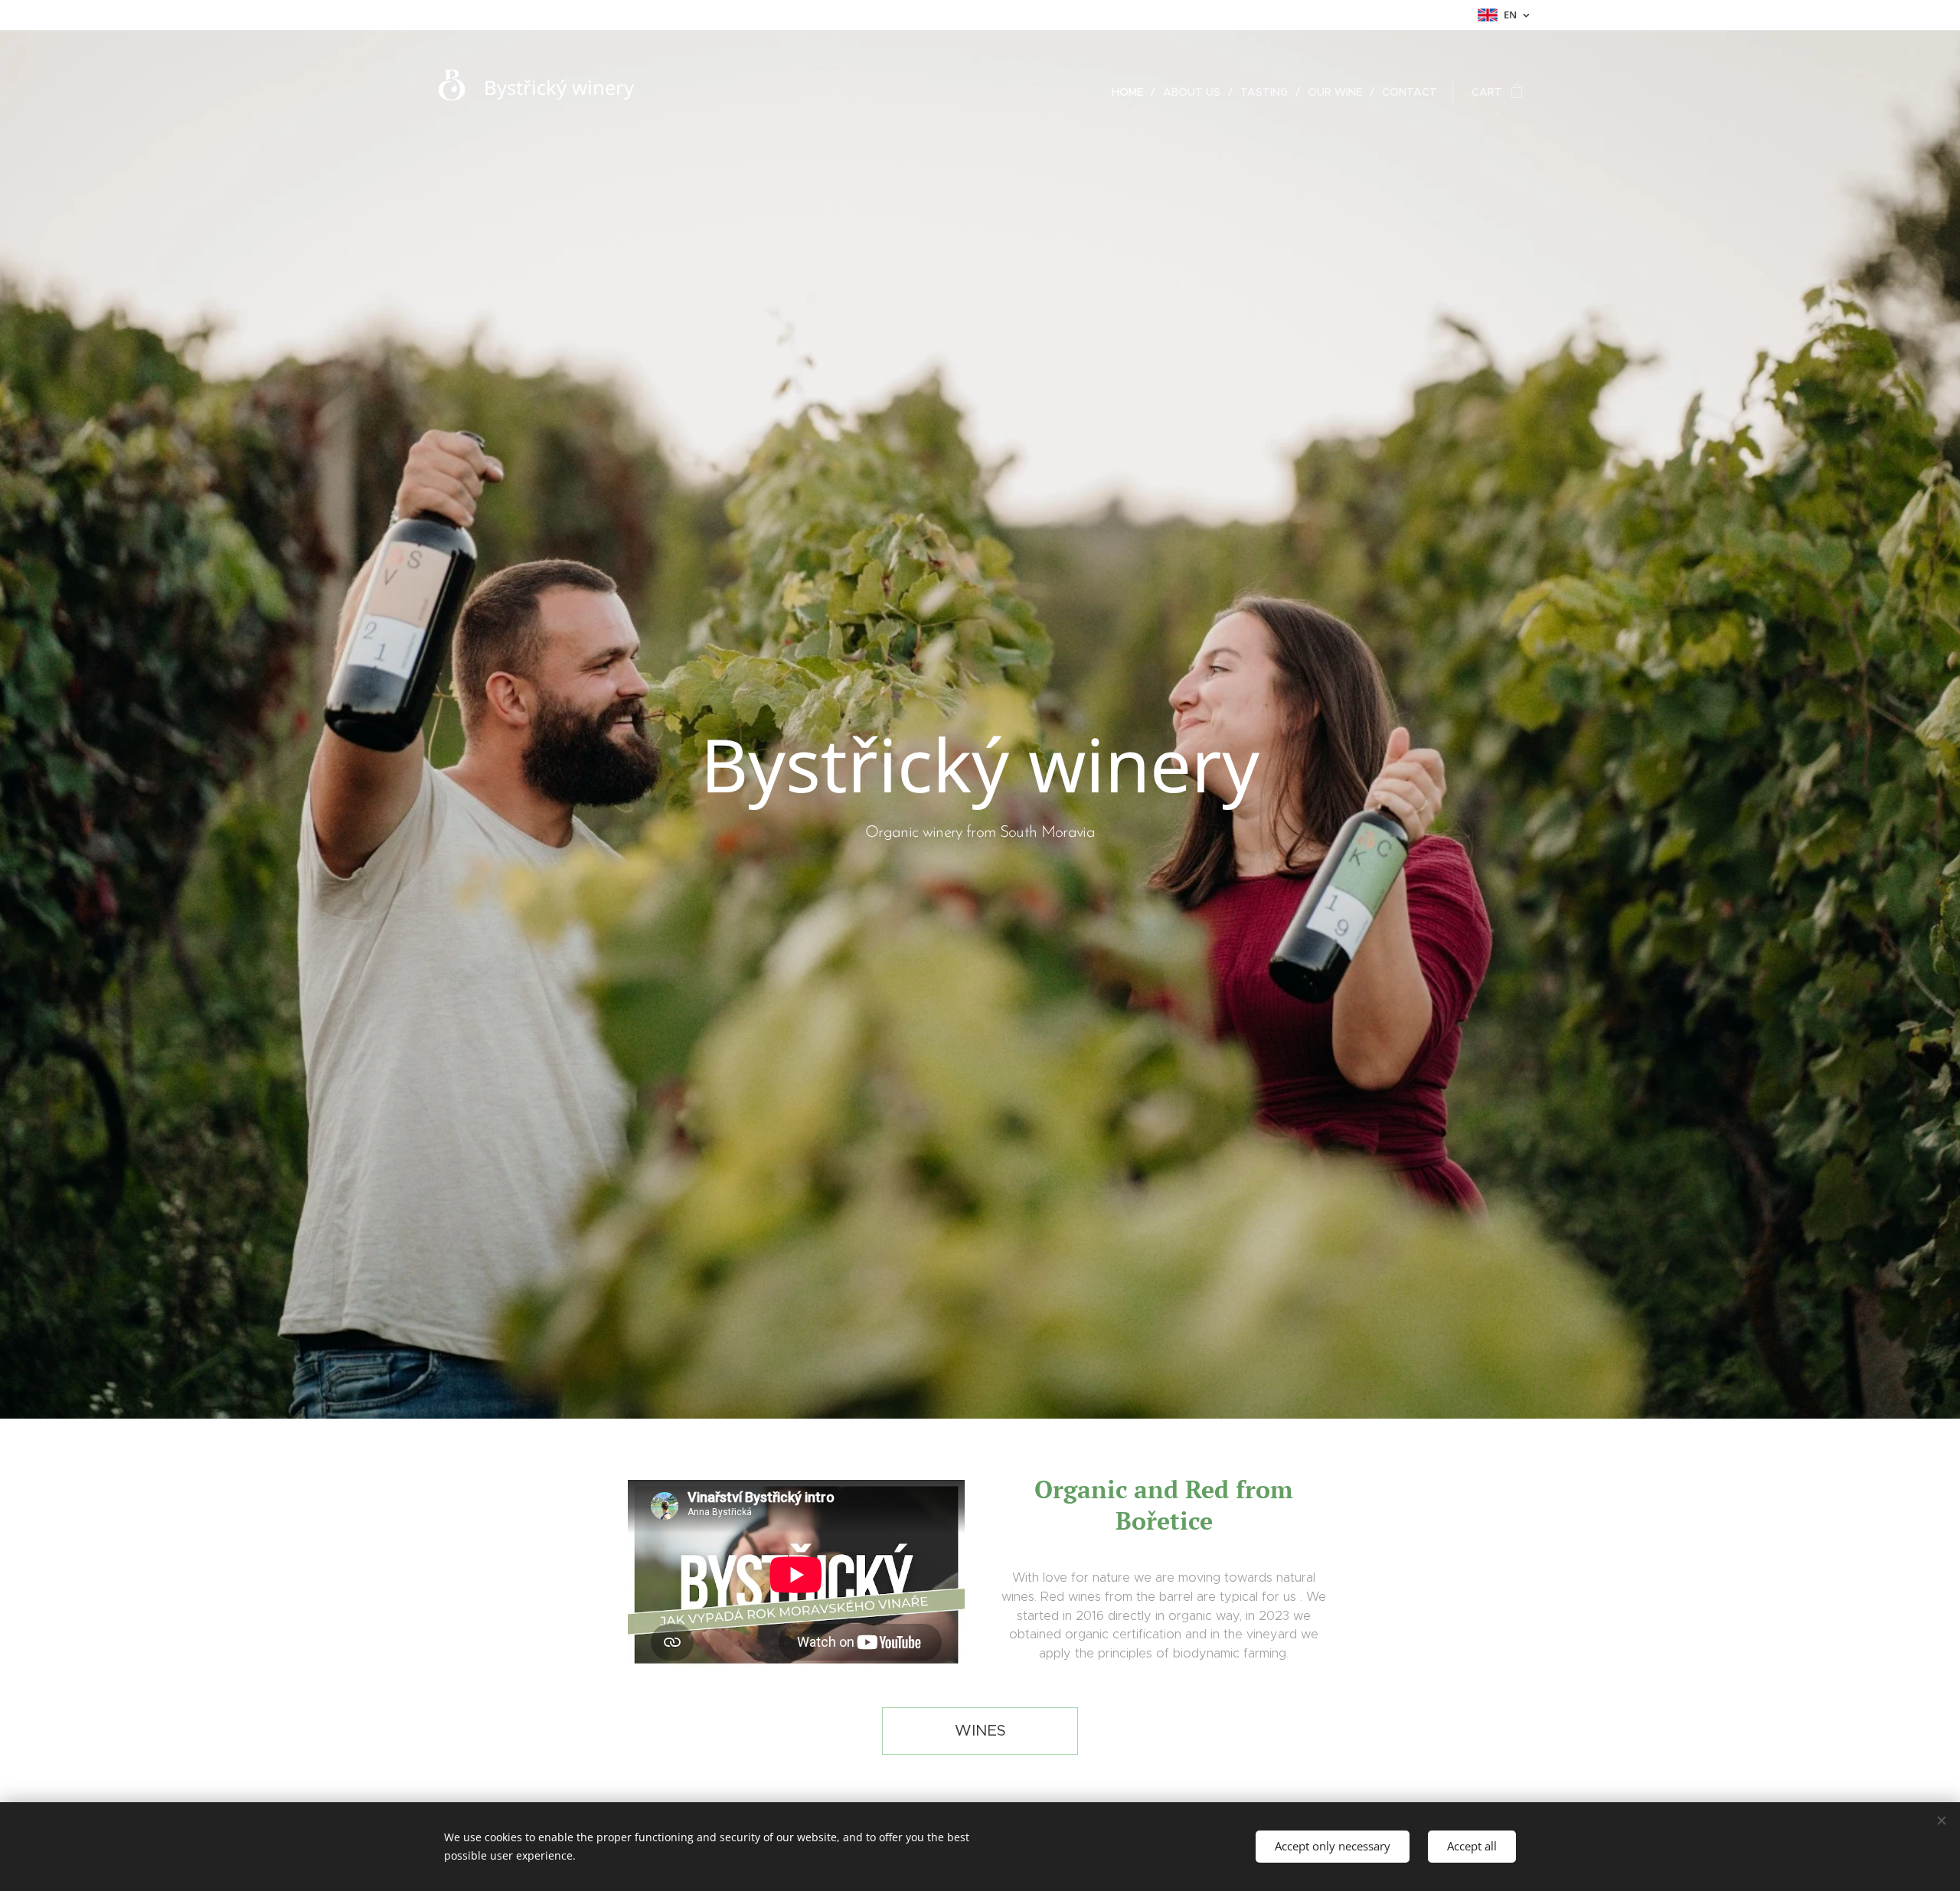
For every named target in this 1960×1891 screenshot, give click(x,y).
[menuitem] (1132, 92)
